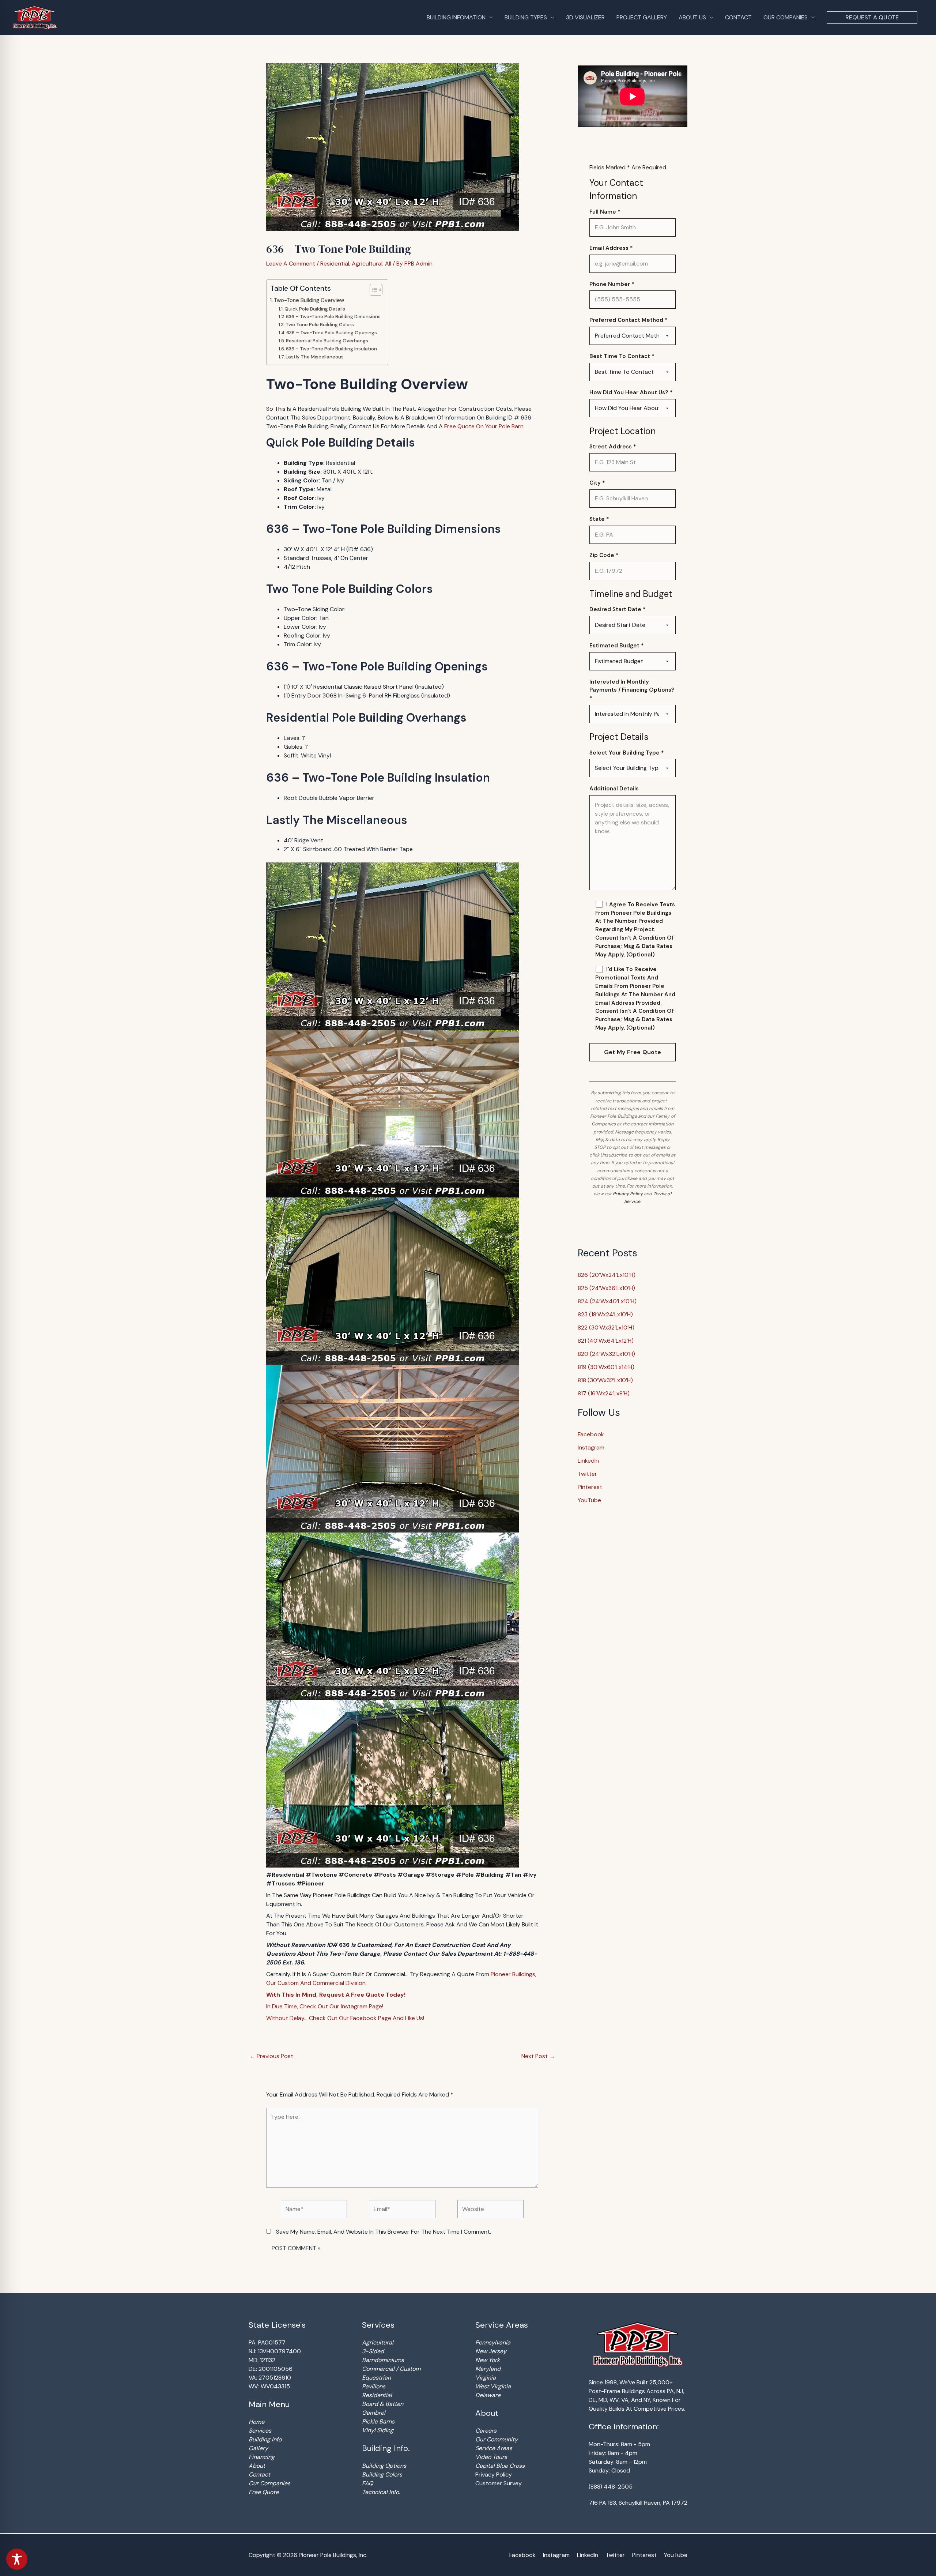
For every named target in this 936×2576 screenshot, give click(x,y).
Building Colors (382, 2475)
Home (256, 2422)
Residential (335, 264)
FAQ (367, 2483)
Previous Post (271, 2056)
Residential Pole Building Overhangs (327, 341)
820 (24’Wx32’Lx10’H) (606, 1354)
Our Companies (269, 2483)
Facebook (591, 1434)
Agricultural (367, 264)
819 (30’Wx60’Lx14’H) (606, 1367)
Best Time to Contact (622, 356)
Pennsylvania (493, 2342)
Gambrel (374, 2413)
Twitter (587, 1474)
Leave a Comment (291, 264)
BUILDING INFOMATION (456, 17)
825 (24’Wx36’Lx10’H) (606, 1288)
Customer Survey (499, 2483)
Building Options (384, 2466)
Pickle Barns (378, 2421)
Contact (259, 2475)
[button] (872, 18)
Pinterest (590, 1487)
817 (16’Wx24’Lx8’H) (604, 1393)
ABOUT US (692, 17)
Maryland (488, 2369)
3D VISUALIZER (585, 17)
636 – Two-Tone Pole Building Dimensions (333, 317)
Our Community (497, 2439)
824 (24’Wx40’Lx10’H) (607, 1301)
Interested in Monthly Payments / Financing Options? (632, 690)
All (388, 264)
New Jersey (491, 2351)
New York (488, 2360)
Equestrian (376, 2378)
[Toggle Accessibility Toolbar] (17, 2559)
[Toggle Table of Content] (372, 290)
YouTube (589, 1500)
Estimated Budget (617, 646)
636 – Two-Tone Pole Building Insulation (331, 349)
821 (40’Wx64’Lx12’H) (606, 1341)
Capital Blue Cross (500, 2466)
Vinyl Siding (378, 2430)
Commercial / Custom (391, 2369)
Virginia (486, 2378)
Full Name (605, 212)
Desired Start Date (618, 609)
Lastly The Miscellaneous (315, 357)
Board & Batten (383, 2404)
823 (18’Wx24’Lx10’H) (605, 1314)
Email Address (611, 248)
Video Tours (491, 2457)
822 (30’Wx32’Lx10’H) (606, 1328)
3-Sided (373, 2351)
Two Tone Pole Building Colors (320, 325)
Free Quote (264, 2492)
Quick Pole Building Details (315, 309)
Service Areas (494, 2448)
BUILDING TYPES (526, 17)
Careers (486, 2431)
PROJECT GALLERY (642, 17)
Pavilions (374, 2386)
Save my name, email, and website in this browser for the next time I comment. (384, 2232)
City (597, 483)
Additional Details (614, 789)
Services (260, 2431)
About (257, 2466)
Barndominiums (383, 2360)
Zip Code (604, 555)
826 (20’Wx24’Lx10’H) (607, 1275)
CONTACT (738, 17)
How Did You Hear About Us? (631, 392)
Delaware (488, 2395)
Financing (262, 2457)
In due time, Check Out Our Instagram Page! (325, 2006)
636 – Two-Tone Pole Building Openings (332, 333)
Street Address (613, 447)
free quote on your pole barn (484, 426)
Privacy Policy (628, 1194)
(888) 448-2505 (611, 2487)
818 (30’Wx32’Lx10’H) (605, 1380)
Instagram (591, 1447)
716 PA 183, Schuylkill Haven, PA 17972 (638, 2503)
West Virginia (493, 2386)
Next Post (538, 2056)
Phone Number (612, 284)
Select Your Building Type (627, 753)
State (599, 519)
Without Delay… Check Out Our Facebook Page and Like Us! (345, 2018)
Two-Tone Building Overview (309, 300)
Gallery (258, 2448)
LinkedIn (588, 1461)
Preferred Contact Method (629, 320)
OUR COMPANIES (786, 17)
